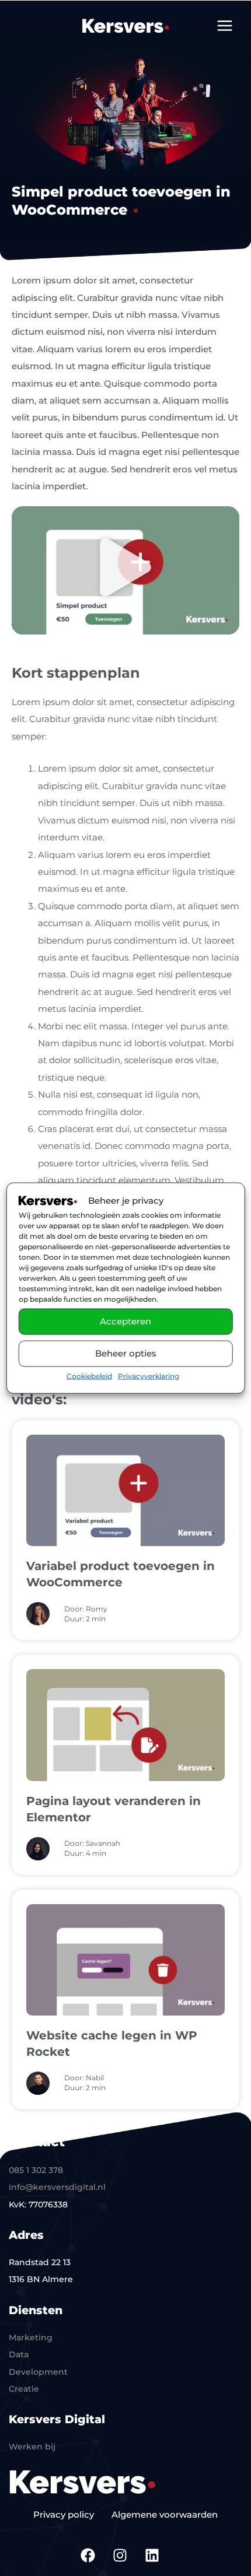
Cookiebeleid (89, 1376)
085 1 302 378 (36, 2170)
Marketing (31, 2337)
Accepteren (125, 1321)
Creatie (24, 2389)
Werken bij (32, 2447)
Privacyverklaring (149, 1376)
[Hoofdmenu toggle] (224, 25)
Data (19, 2354)
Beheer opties (126, 1353)
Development (38, 2372)
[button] (125, 570)
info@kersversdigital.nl (57, 2187)
